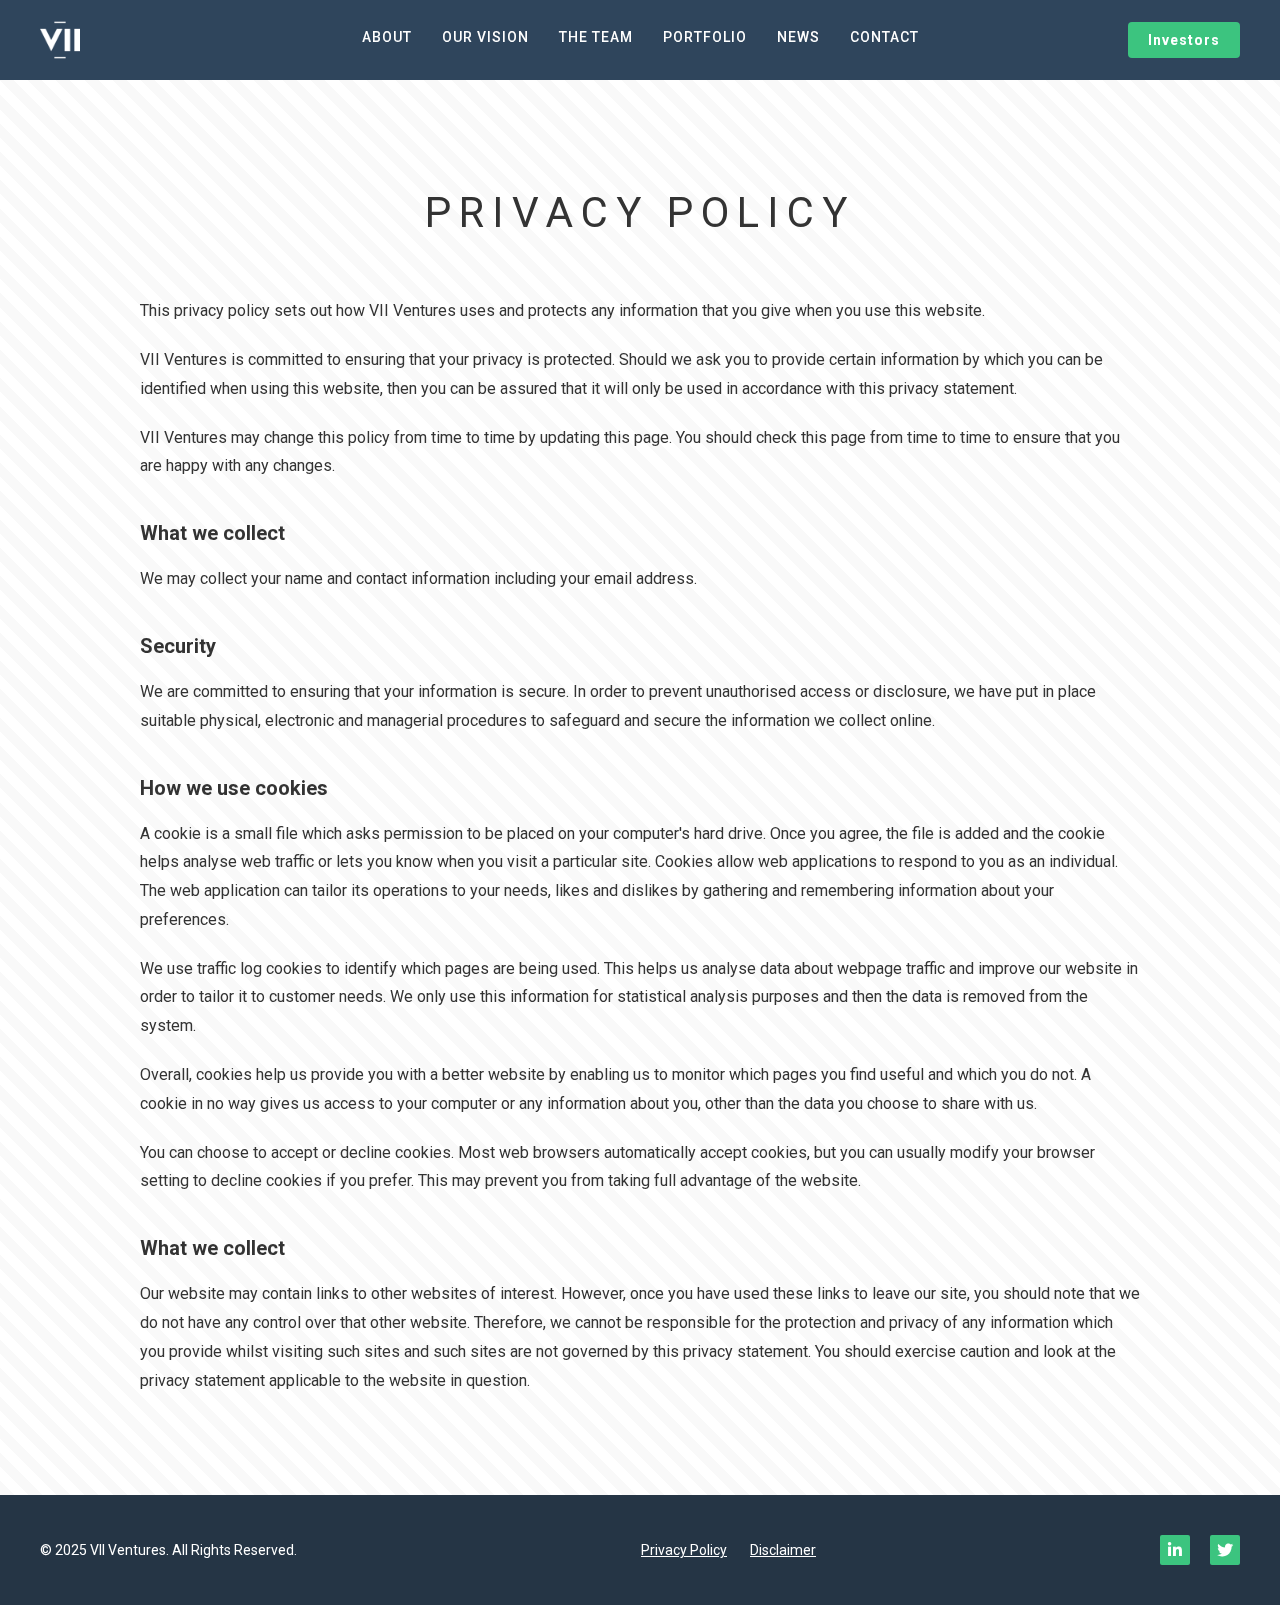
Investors (1184, 40)
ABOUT (387, 37)
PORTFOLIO (705, 37)
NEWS (798, 37)
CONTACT (884, 37)
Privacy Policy (684, 1550)
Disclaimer (783, 1550)
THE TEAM (596, 37)
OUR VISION (485, 37)
